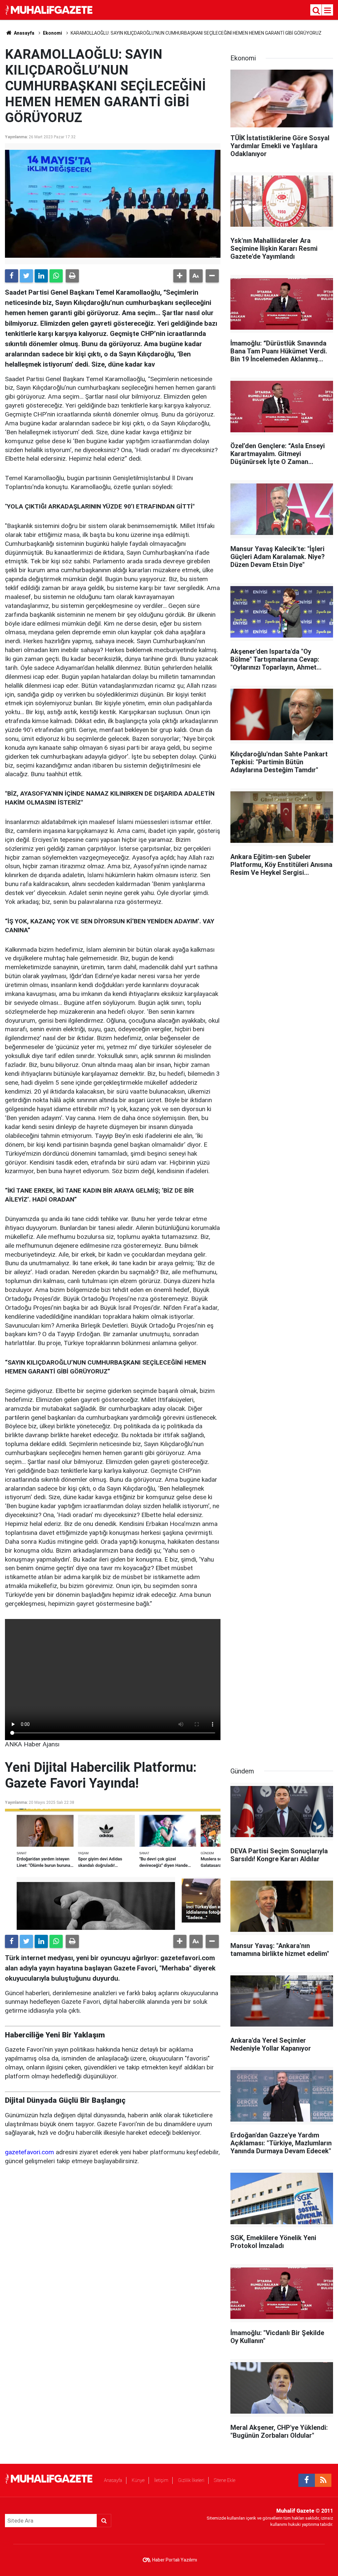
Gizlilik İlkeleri (191, 2480)
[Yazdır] (72, 276)
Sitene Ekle (225, 2480)
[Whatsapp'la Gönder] (56, 276)
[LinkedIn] (41, 276)
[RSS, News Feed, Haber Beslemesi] (323, 2480)
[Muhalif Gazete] (50, 9)
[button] (180, 276)
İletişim (161, 2480)
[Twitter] (26, 276)
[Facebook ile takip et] (307, 2480)
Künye (138, 2480)
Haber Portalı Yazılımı (175, 2560)
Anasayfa (113, 2480)
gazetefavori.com (30, 2152)
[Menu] (328, 11)
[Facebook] (12, 276)
